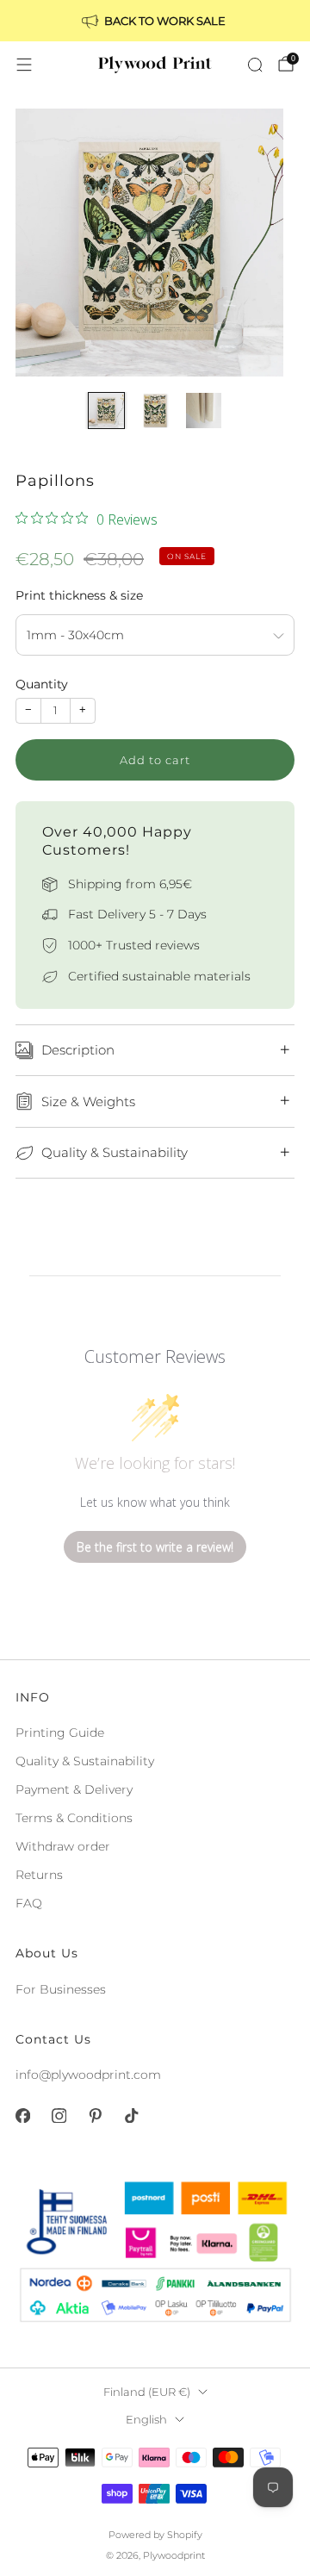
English (146, 2420)
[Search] (255, 65)
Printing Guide (60, 1733)
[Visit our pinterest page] (95, 2116)
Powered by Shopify (155, 2535)
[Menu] (24, 65)
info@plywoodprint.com (88, 2075)
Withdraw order (63, 1846)
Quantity (42, 684)
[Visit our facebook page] (22, 2116)
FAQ (29, 1903)
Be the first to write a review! (155, 1547)
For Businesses (61, 1989)
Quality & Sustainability (85, 1761)
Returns (39, 1875)
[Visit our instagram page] (59, 2116)
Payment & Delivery (74, 1789)
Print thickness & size (79, 595)
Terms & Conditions (74, 1818)
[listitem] (155, 21)
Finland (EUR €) (147, 2392)
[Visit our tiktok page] (131, 2116)
